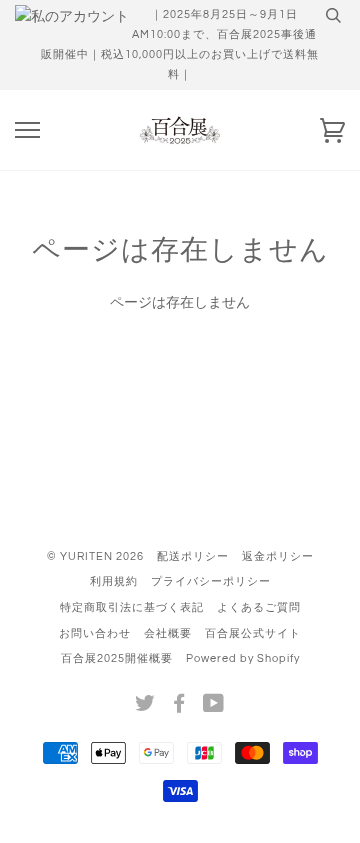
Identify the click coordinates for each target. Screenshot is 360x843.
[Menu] (27, 130)
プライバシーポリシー (211, 581)
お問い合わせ (95, 633)
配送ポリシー (193, 556)
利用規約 (114, 581)
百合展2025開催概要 (117, 658)
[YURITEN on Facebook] (179, 707)
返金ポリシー (278, 556)
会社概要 (168, 633)
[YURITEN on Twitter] (145, 707)
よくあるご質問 (259, 607)
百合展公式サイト (253, 633)
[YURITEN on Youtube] (214, 707)
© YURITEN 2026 (95, 556)
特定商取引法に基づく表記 (132, 607)
